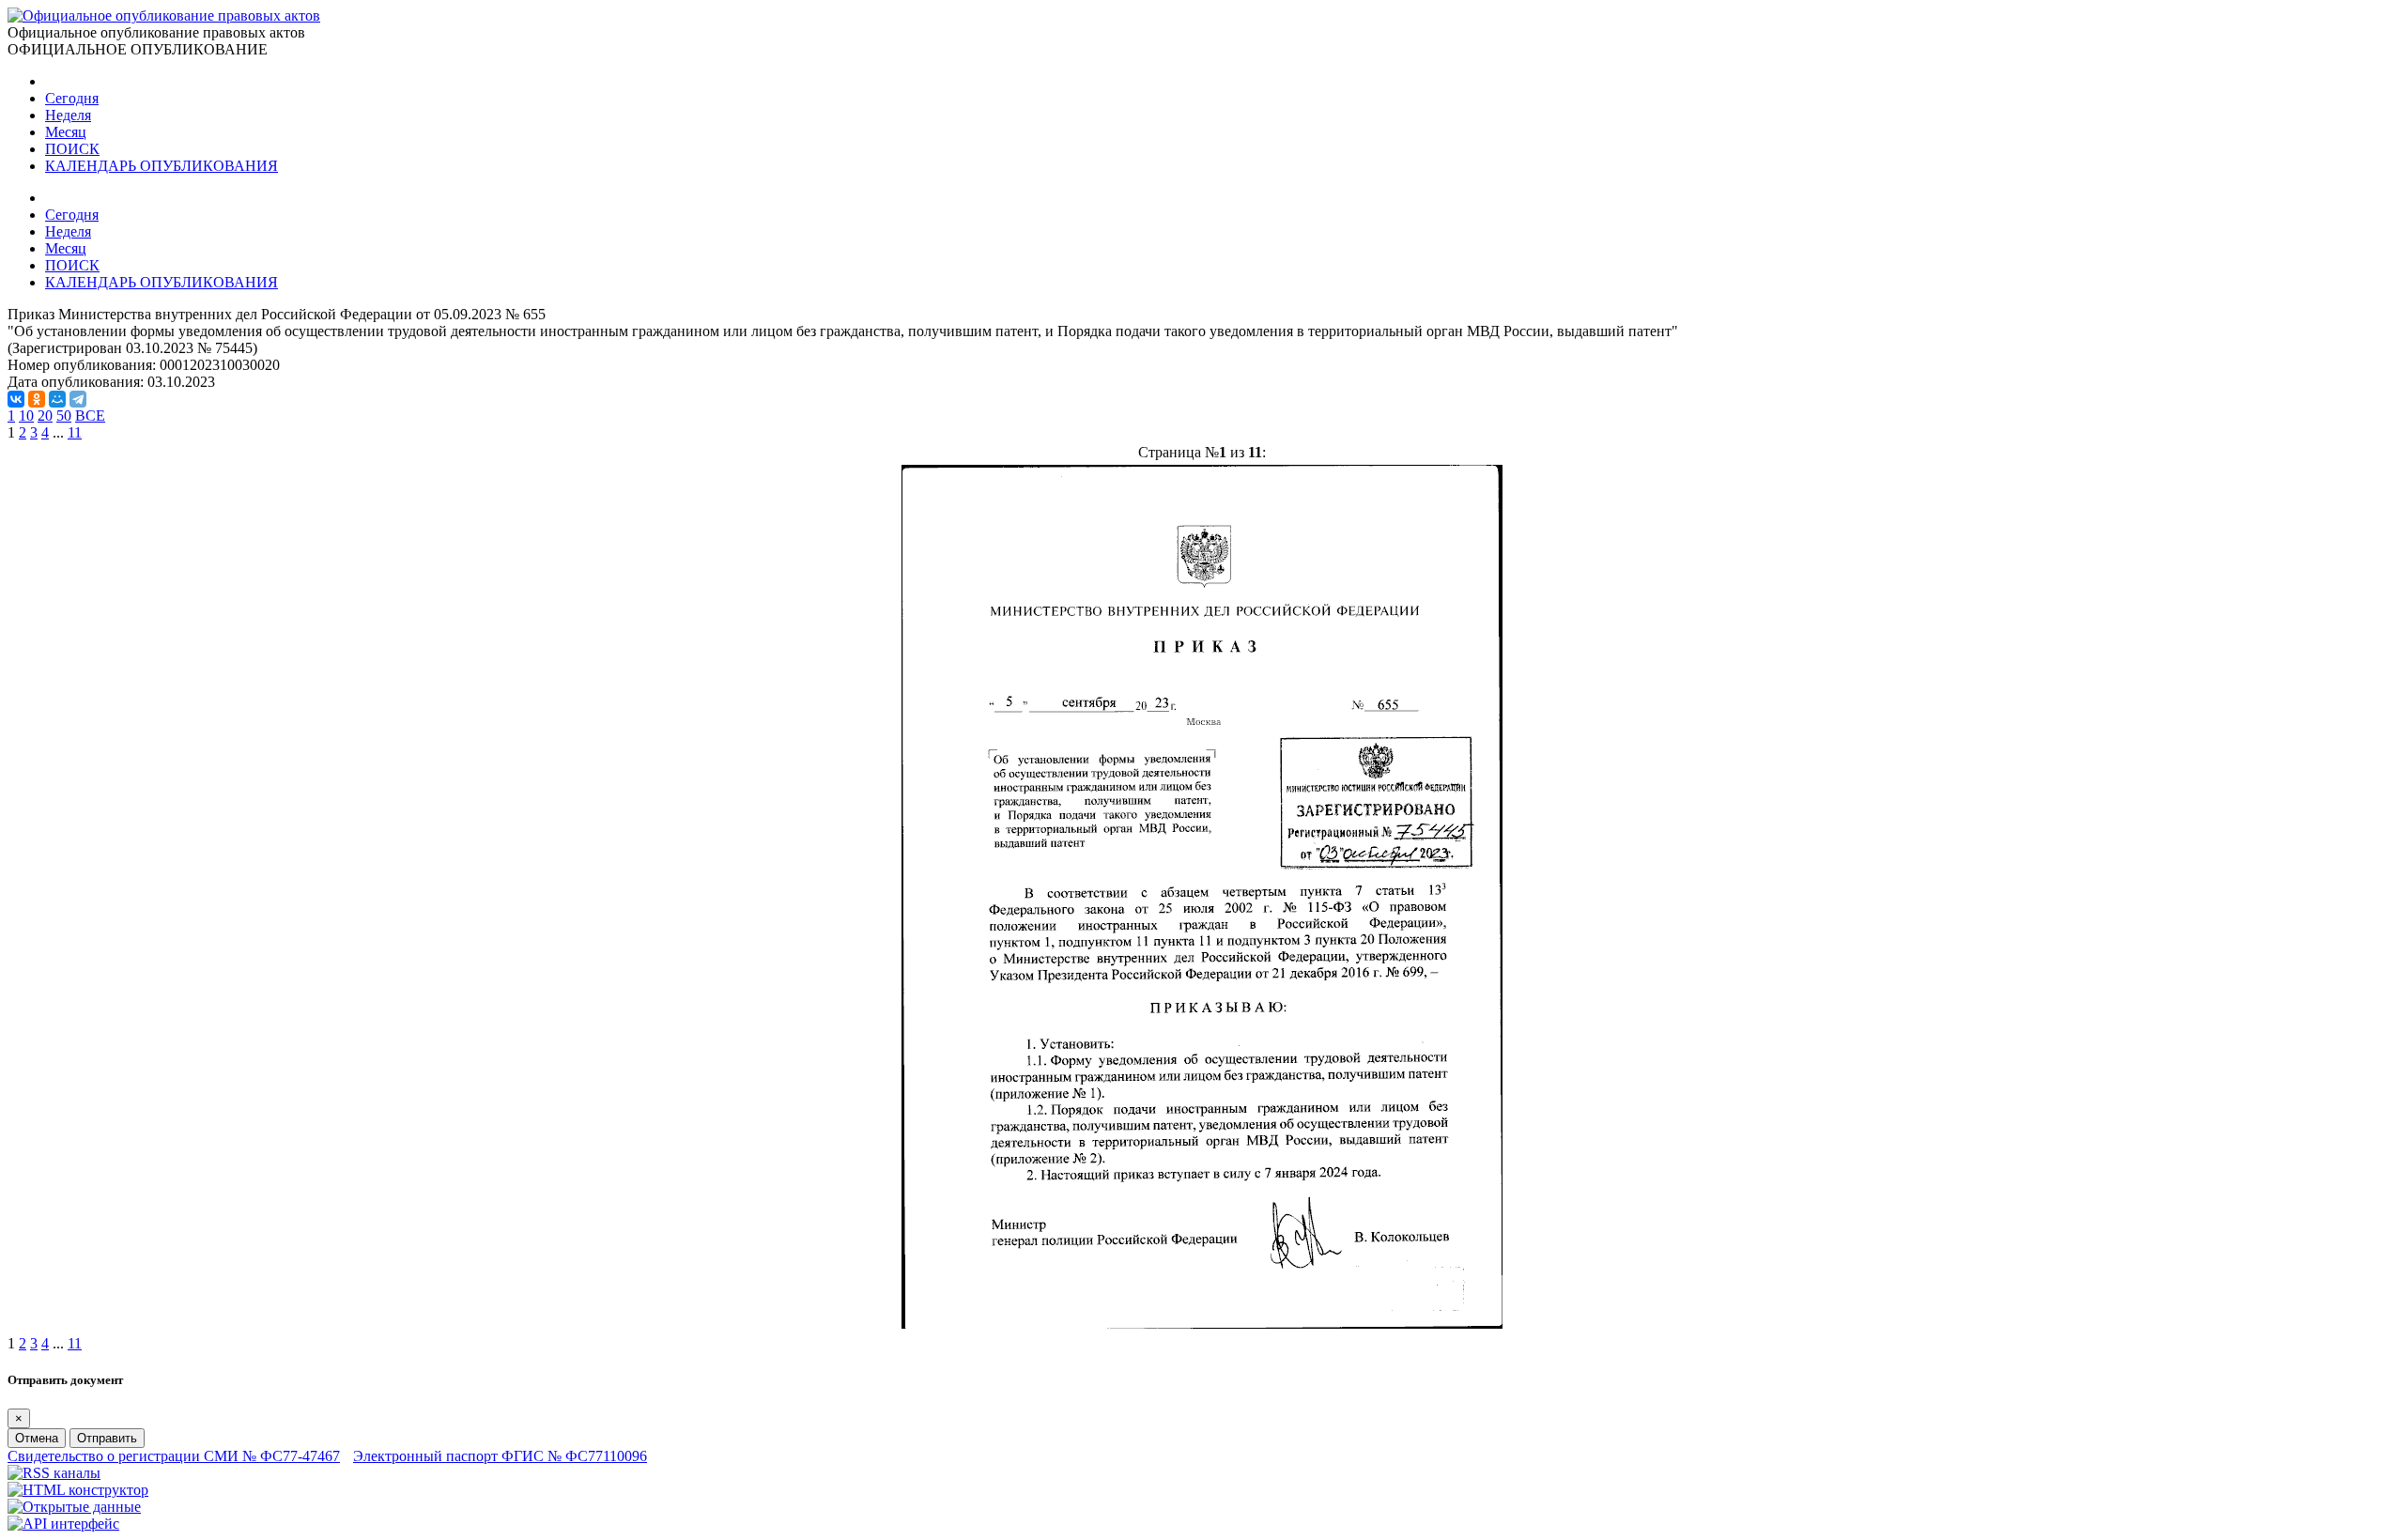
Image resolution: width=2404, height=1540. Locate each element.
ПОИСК (72, 149)
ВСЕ (90, 416)
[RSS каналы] (54, 1473)
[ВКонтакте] (16, 399)
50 (64, 416)
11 (75, 432)
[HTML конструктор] (78, 1490)
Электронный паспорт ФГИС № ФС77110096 (500, 1456)
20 (45, 416)
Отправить (107, 1438)
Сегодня (72, 98)
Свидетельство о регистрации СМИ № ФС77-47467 (174, 1456)
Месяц (66, 132)
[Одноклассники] (37, 399)
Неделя (68, 115)
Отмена (37, 1438)
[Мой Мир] (57, 399)
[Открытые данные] (74, 1507)
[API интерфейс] (63, 1524)
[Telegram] (78, 399)
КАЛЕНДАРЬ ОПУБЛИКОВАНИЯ (162, 166)
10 (26, 416)
